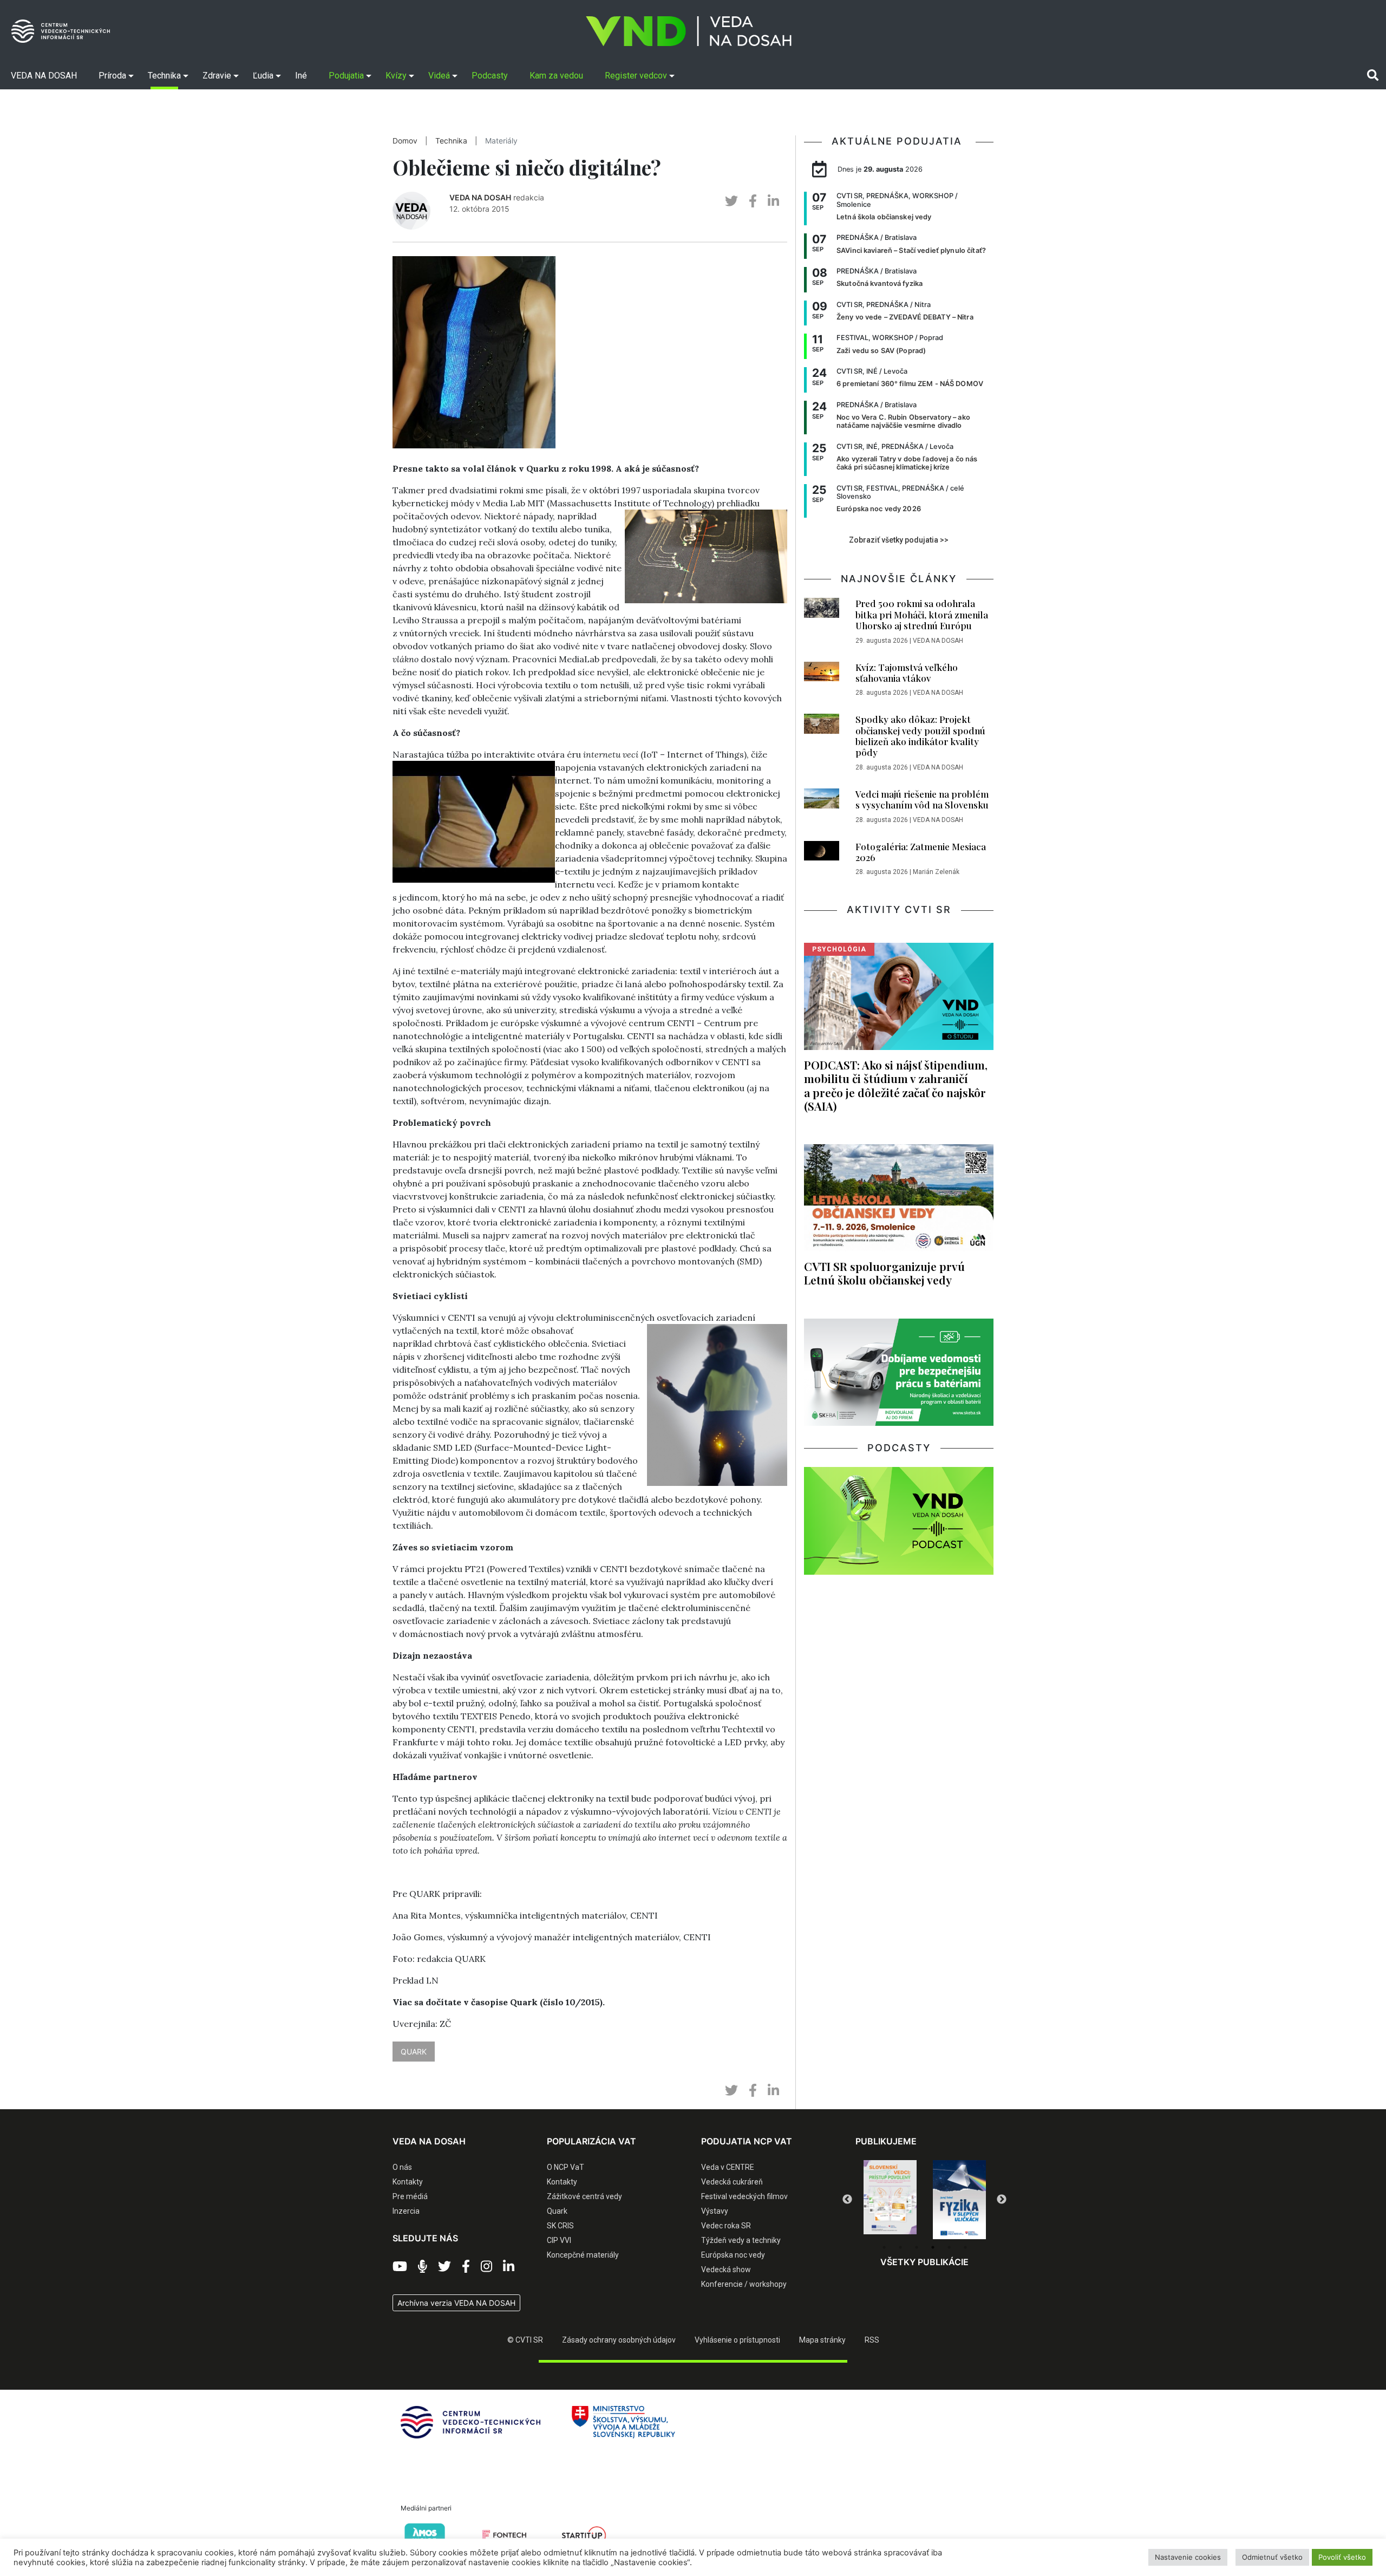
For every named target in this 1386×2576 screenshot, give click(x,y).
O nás (402, 2167)
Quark (557, 2211)
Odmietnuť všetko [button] (1272, 2557)
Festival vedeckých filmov (744, 2196)
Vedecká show (726, 2270)
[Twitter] (444, 2267)
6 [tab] (965, 2247)
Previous (847, 2200)
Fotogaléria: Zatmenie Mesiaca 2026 (921, 852)
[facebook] (753, 201)
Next (1002, 2200)
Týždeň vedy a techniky (741, 2240)
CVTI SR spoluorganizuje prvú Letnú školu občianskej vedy (884, 1273)
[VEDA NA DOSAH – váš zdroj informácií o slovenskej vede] (689, 31)
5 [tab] (949, 2247)
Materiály (501, 141)
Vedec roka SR (726, 2226)
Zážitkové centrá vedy (584, 2196)
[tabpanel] (890, 2200)
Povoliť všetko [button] (1342, 2557)
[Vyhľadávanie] (1373, 75)
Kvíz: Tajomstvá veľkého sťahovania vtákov (907, 673)
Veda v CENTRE (728, 2167)
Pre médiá (410, 2196)
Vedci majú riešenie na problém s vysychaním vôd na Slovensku (922, 799)
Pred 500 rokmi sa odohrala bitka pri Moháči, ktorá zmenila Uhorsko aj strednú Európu (922, 614)
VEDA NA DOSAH (480, 197)
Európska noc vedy (733, 2255)
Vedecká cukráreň (732, 2182)
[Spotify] (423, 2267)
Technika (451, 141)
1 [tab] (884, 2247)
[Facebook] (466, 2267)
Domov (405, 141)
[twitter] (731, 201)
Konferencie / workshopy (744, 2284)
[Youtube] (400, 2267)
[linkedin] (773, 201)
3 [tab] (917, 2247)
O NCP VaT (565, 2167)
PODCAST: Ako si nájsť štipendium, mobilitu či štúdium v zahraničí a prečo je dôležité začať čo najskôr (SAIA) (896, 1085)
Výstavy (715, 2211)
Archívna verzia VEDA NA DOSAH (456, 2303)
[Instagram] (486, 2267)
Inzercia (406, 2211)
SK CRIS (560, 2226)
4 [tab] (933, 2247)
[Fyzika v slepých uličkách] (890, 2200)
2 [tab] (900, 2247)
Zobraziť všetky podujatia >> (899, 540)
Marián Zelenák (936, 872)
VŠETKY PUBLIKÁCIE (924, 2262)
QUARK (414, 2052)
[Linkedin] (509, 2267)
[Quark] (959, 2200)
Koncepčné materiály (583, 2255)
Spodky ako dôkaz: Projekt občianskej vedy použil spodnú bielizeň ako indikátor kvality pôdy (920, 736)
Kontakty (408, 2182)
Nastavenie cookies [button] (1188, 2557)
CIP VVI (559, 2240)
